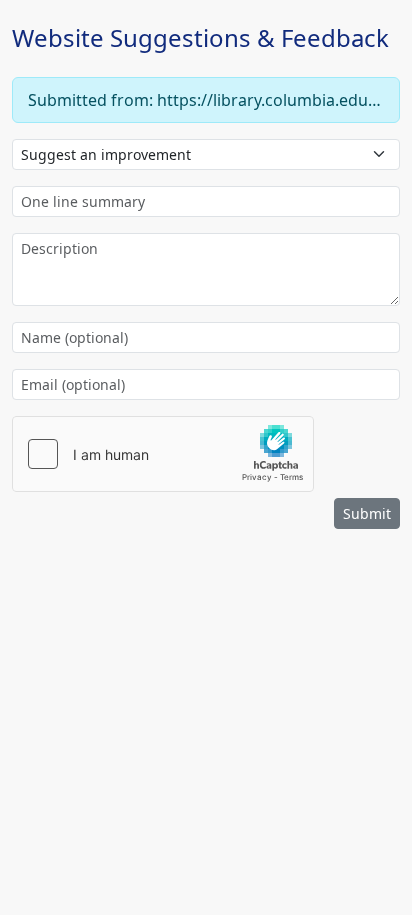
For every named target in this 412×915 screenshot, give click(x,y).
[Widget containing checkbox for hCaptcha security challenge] (163, 454)
